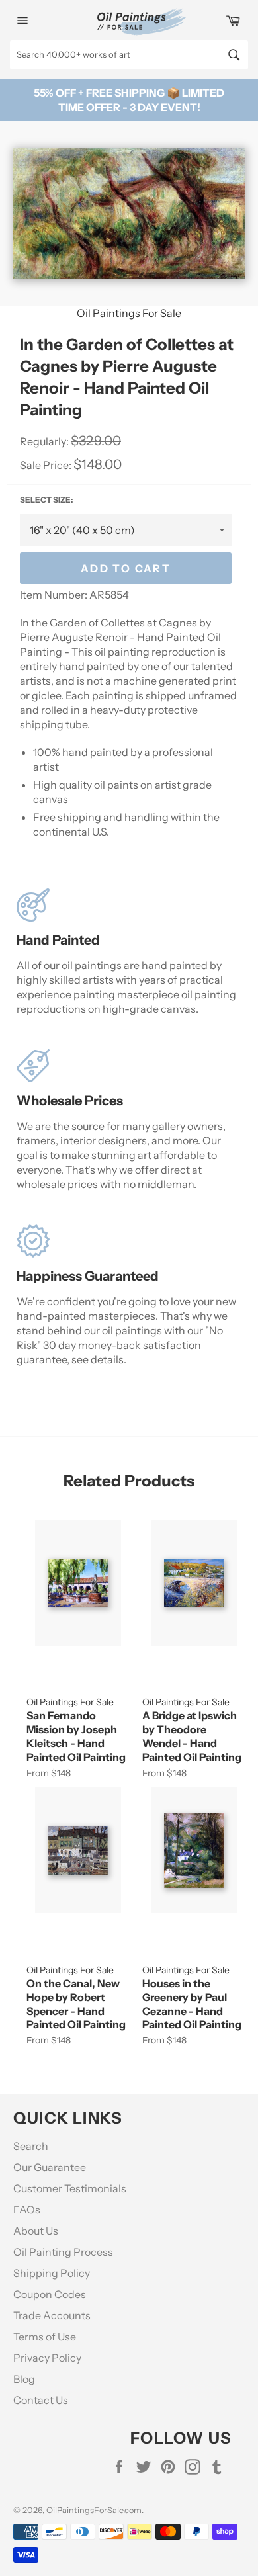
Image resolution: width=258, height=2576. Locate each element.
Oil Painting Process (63, 2252)
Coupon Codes (50, 2294)
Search (31, 2146)
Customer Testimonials (70, 2188)
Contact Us (41, 2400)
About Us (36, 2231)
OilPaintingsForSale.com (94, 2510)
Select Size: (46, 500)
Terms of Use (45, 2337)
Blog (24, 2379)
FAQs (27, 2210)
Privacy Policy (47, 2358)
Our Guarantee (50, 2167)
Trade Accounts (52, 2315)
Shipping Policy (52, 2273)
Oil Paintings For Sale (129, 313)
